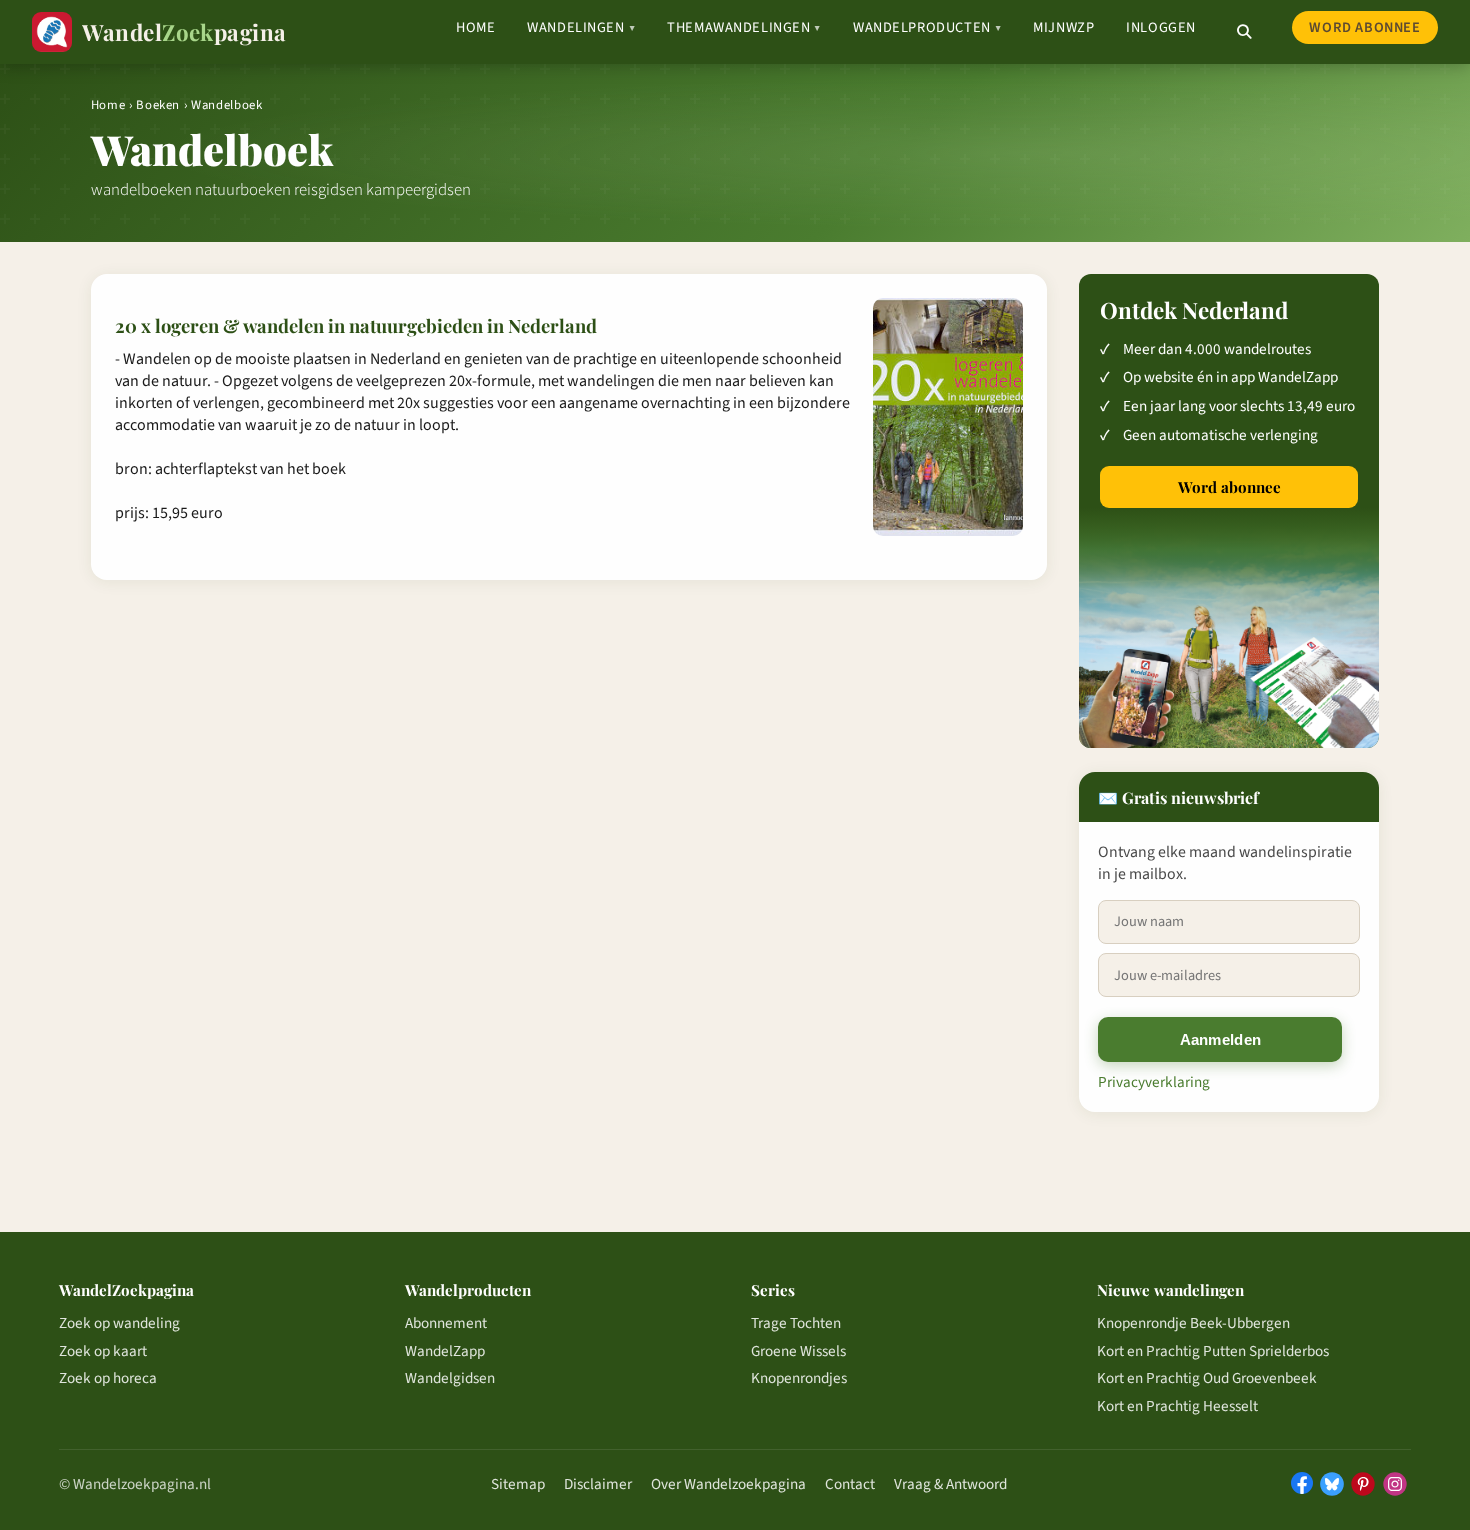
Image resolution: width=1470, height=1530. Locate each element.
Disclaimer (598, 1484)
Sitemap (518, 1484)
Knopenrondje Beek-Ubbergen (1193, 1323)
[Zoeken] (1244, 32)
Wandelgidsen (450, 1378)
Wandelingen (581, 27)
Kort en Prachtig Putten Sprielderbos (1213, 1351)
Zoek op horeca (108, 1378)
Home (475, 27)
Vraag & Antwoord (950, 1484)
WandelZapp (445, 1351)
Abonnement (446, 1323)
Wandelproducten (927, 27)
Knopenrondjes (799, 1378)
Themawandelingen (744, 27)
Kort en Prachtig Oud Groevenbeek (1207, 1378)
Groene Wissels (798, 1351)
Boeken (158, 105)
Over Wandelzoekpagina (728, 1484)
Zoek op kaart (103, 1351)
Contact (850, 1484)
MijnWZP (1063, 27)
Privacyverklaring (1154, 1082)
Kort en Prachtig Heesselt (1177, 1406)
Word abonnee (1364, 27)
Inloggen (1161, 27)
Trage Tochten (796, 1323)
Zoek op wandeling (119, 1323)
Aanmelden (1221, 1039)
